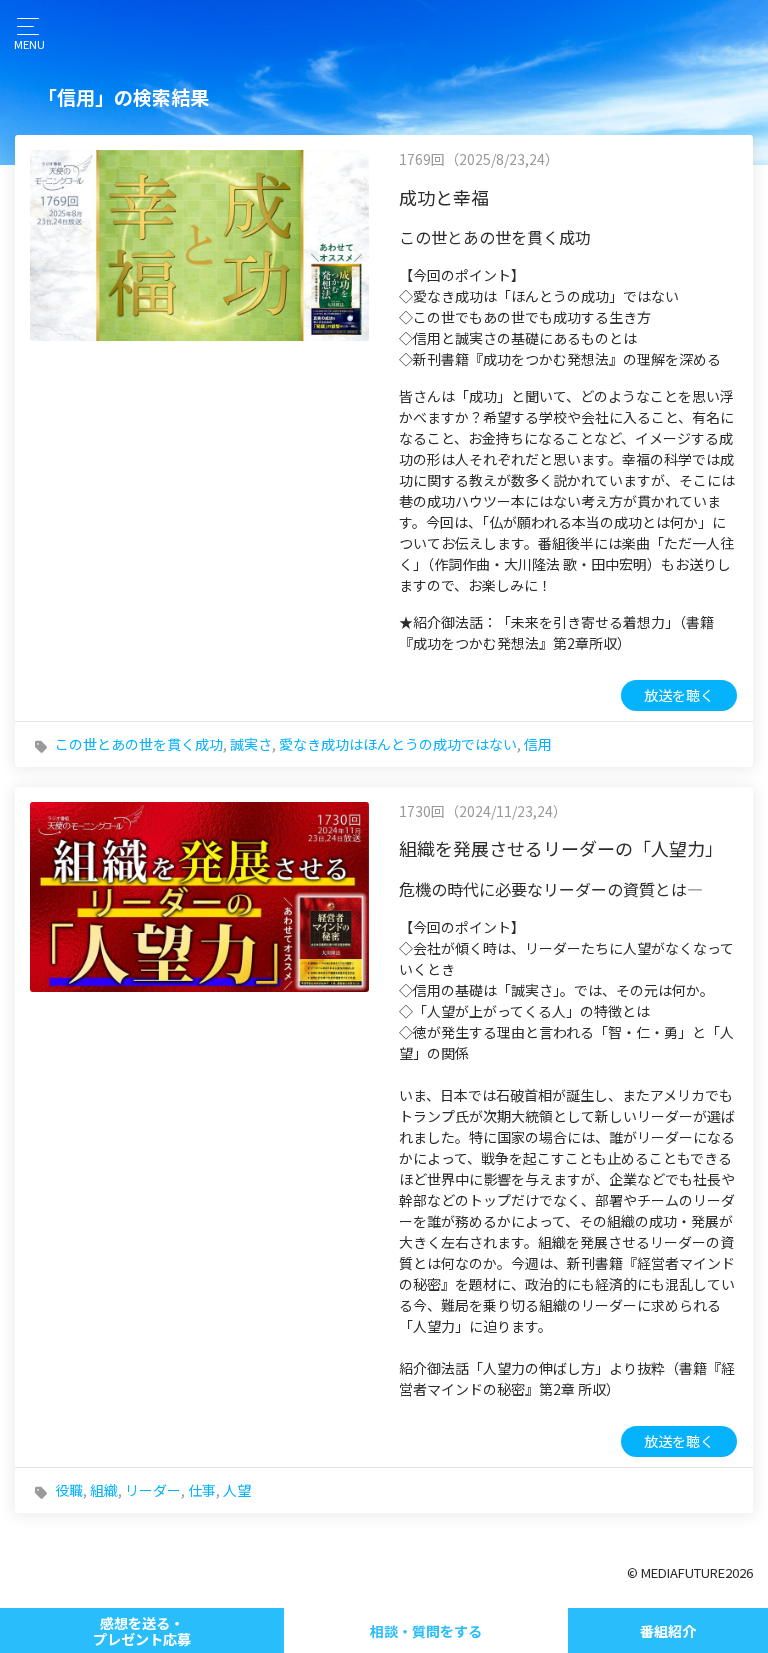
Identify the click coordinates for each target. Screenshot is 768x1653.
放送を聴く (679, 695)
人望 (237, 1490)
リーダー (153, 1490)
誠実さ (251, 744)
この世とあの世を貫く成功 (139, 744)
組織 (104, 1490)
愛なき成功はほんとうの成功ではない (398, 744)
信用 (538, 744)
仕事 (202, 1490)
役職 (69, 1490)
